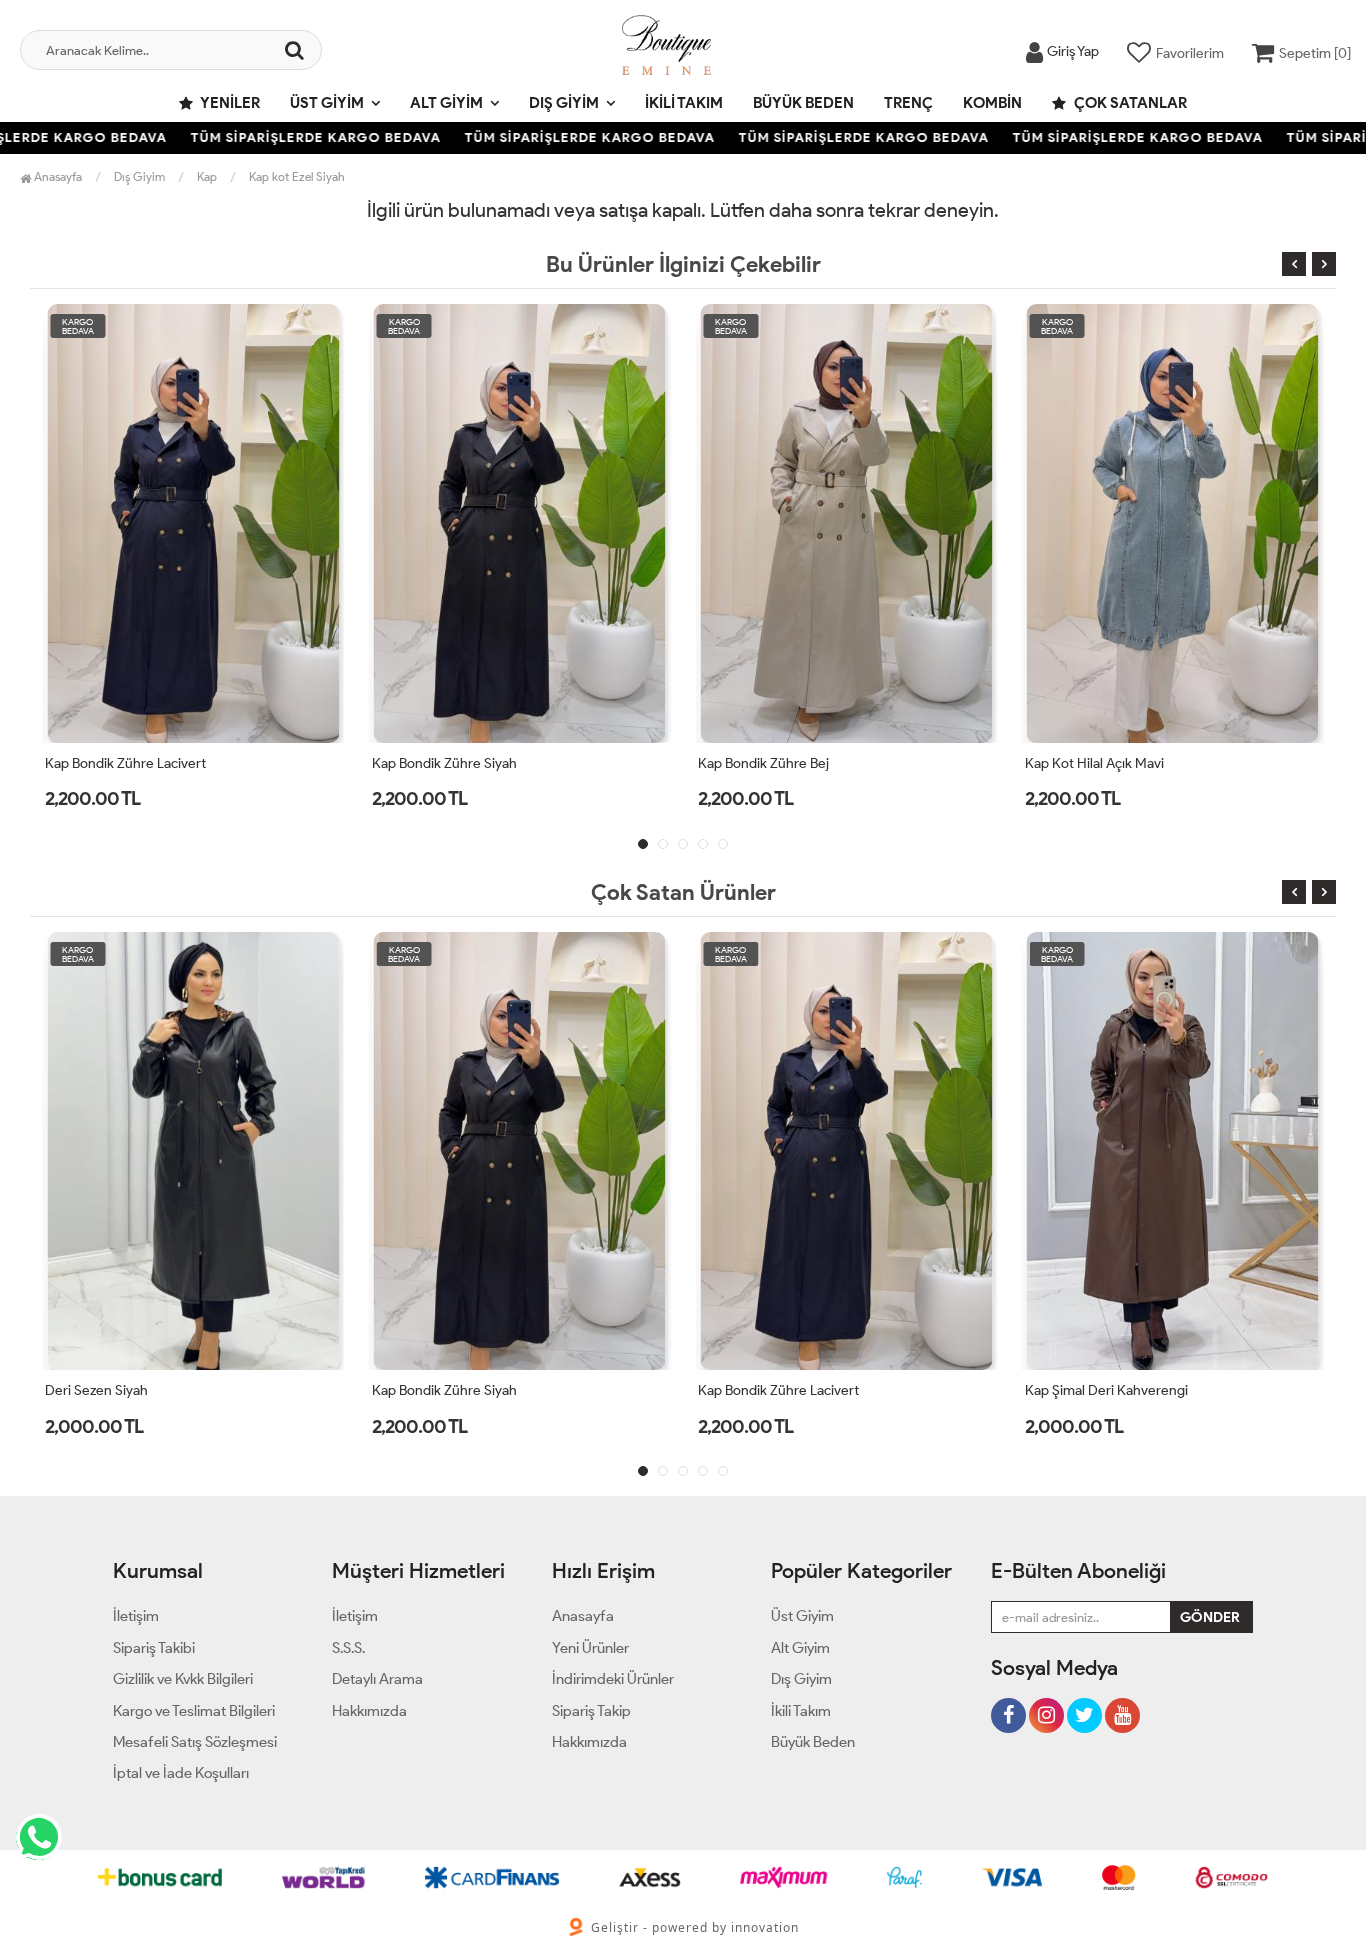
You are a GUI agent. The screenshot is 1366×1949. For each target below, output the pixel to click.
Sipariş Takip (591, 1711)
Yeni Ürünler (590, 1648)
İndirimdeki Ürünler (613, 1679)
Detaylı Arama (377, 1679)
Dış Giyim (564, 103)
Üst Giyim (327, 103)
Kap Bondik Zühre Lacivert (125, 763)
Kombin (992, 103)
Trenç (908, 103)
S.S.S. (348, 1648)
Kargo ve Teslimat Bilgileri (194, 1711)
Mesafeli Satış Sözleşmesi (195, 1742)
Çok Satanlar (1129, 103)
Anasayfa (56, 176)
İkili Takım (684, 103)
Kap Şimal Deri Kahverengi (1106, 1390)
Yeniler (229, 103)
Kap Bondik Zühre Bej (763, 763)
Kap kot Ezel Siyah (297, 176)
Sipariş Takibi (154, 1648)
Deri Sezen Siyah (96, 1390)
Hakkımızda (369, 1711)
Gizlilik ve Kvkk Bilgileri (183, 1679)
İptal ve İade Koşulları (181, 1773)
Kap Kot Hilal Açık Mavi (1094, 763)
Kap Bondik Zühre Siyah (444, 763)
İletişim (136, 1616)
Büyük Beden (803, 103)
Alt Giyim (446, 103)
